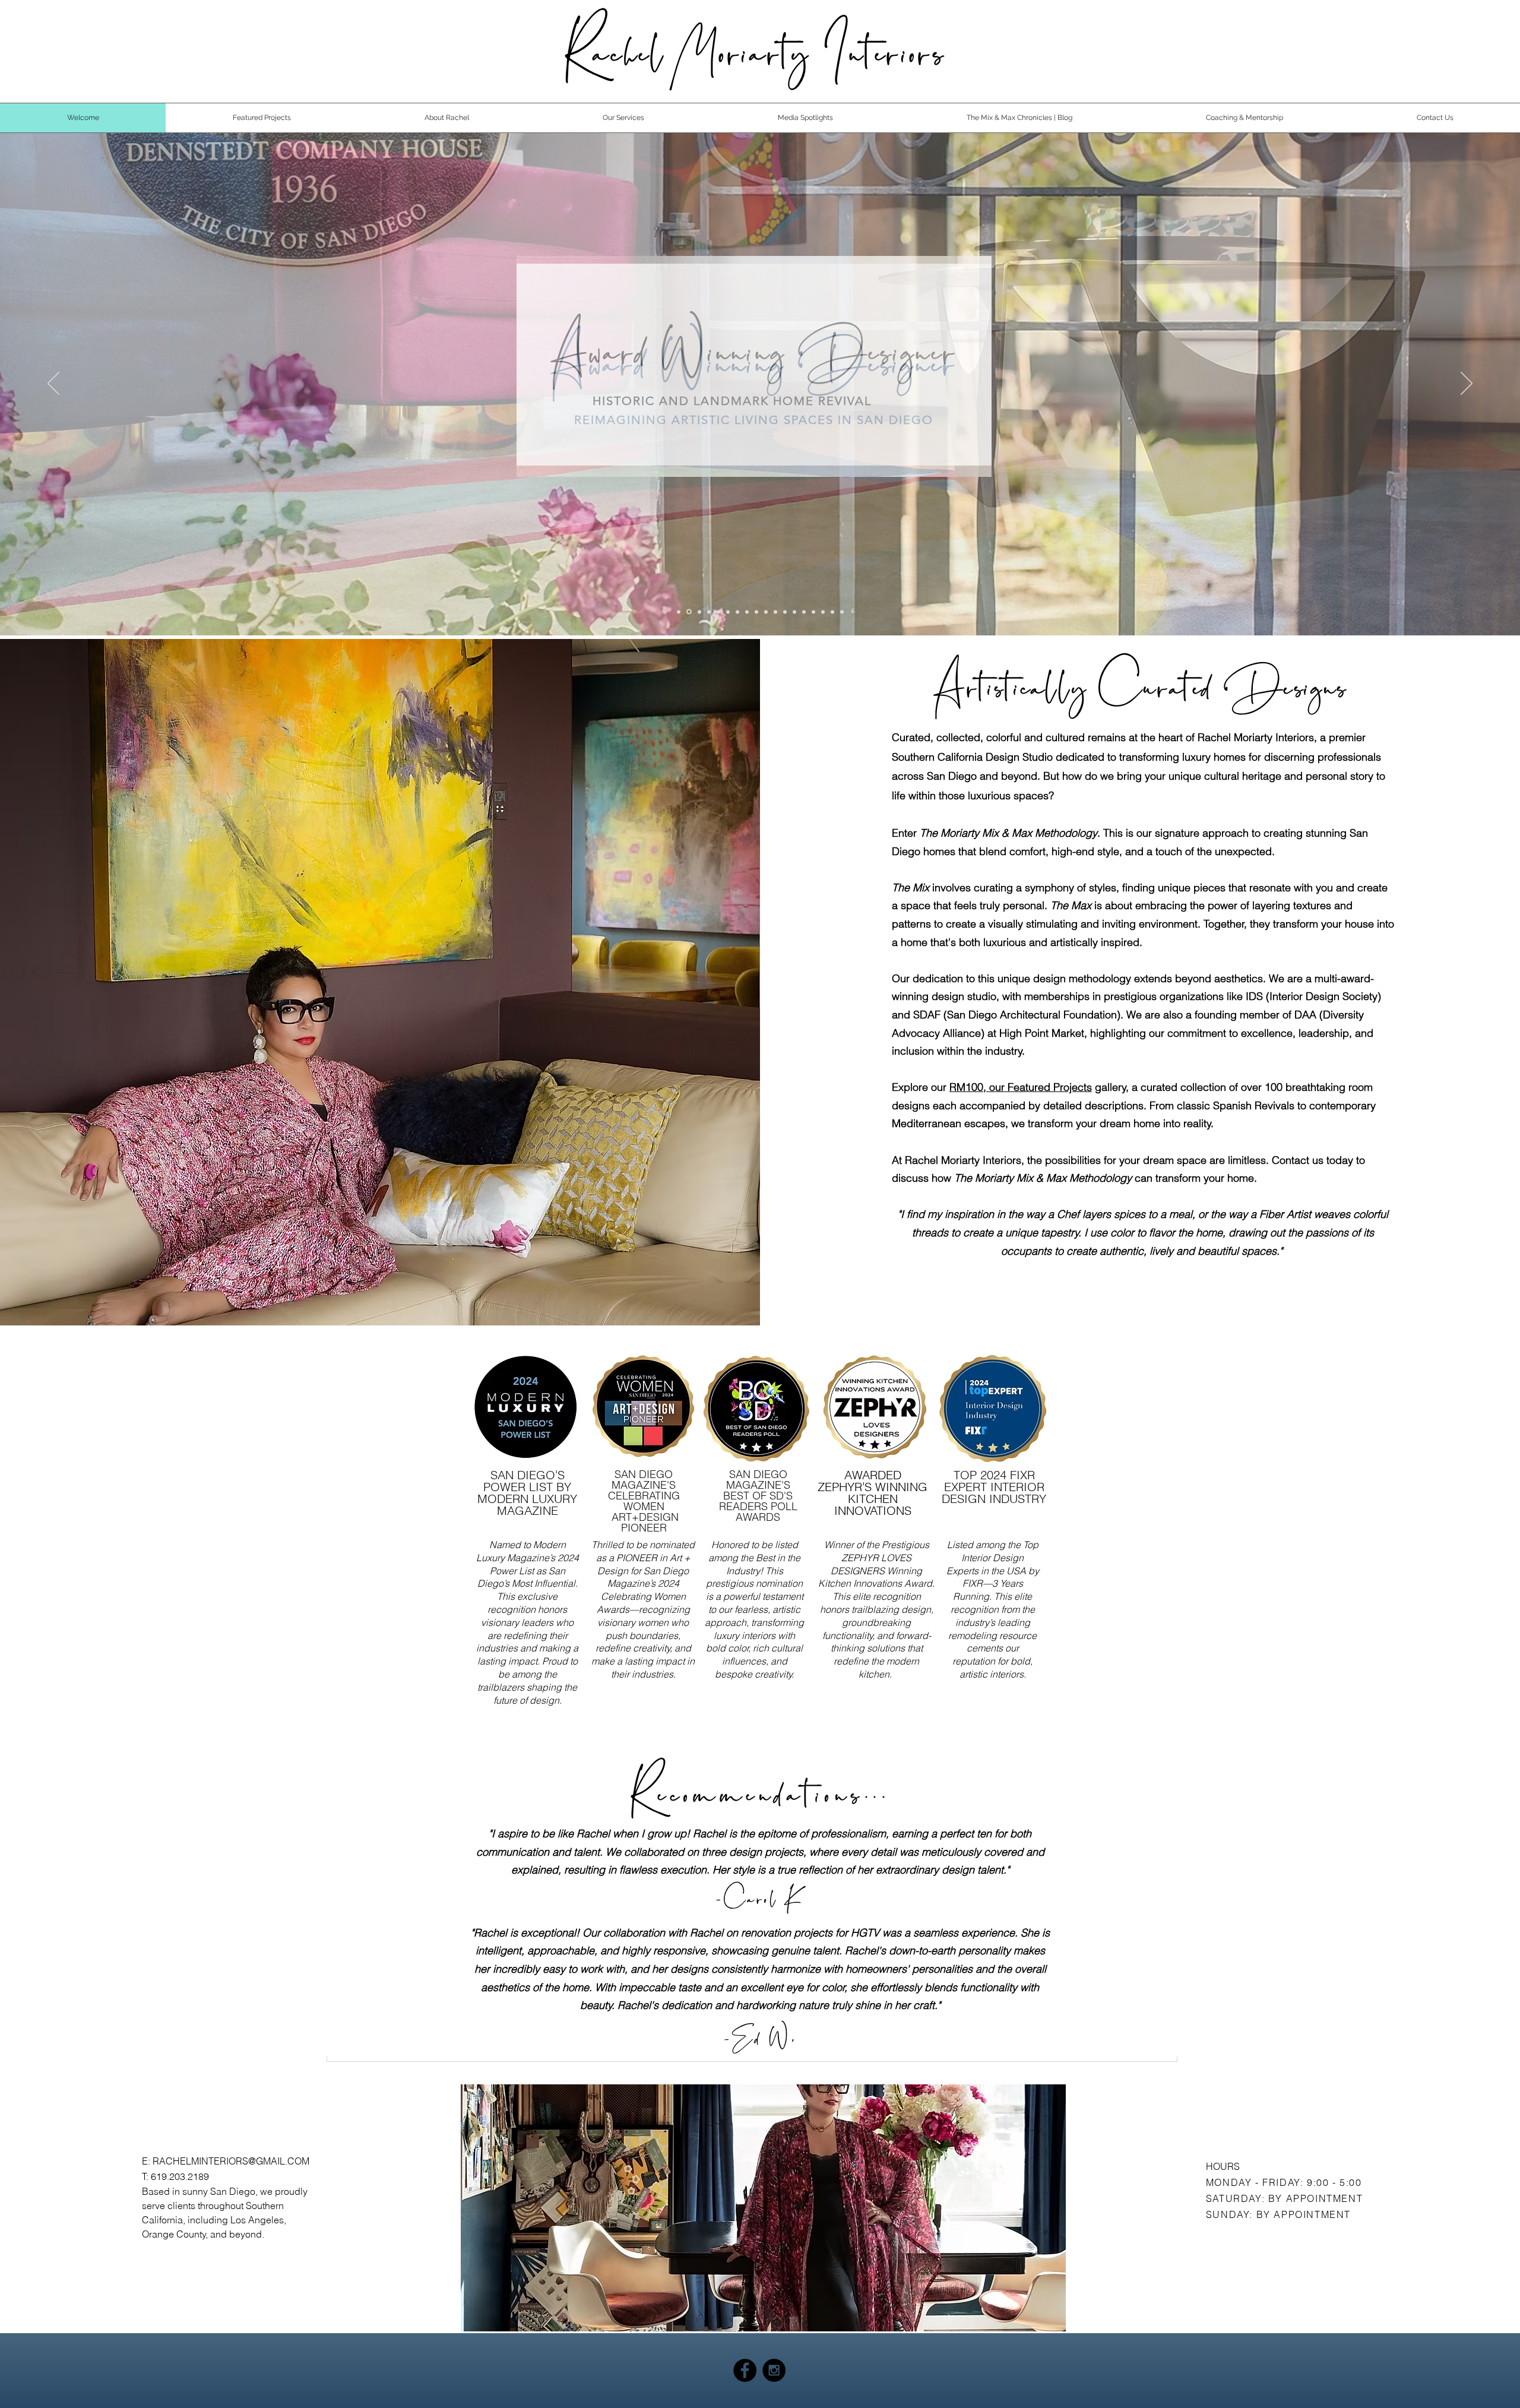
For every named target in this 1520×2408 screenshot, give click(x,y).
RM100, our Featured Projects (1021, 1087)
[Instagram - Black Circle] (774, 2370)
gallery (1109, 1087)
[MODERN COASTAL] (747, 612)
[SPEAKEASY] (775, 612)
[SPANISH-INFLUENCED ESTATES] (804, 612)
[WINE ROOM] (737, 612)
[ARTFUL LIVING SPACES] (709, 612)
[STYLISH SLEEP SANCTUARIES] (766, 612)
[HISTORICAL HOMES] (688, 612)
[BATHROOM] (842, 612)
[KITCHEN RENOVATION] (718, 612)
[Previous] (53, 384)
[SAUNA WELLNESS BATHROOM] (699, 612)
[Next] (1467, 384)
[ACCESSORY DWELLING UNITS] (832, 612)
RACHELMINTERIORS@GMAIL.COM (231, 2161)
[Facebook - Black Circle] (745, 2370)
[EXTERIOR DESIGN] (823, 612)
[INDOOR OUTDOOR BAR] (785, 612)
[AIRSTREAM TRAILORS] (728, 612)
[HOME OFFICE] (813, 612)
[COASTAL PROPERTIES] (756, 612)
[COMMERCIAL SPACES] (794, 612)
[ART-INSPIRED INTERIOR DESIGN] (679, 612)
